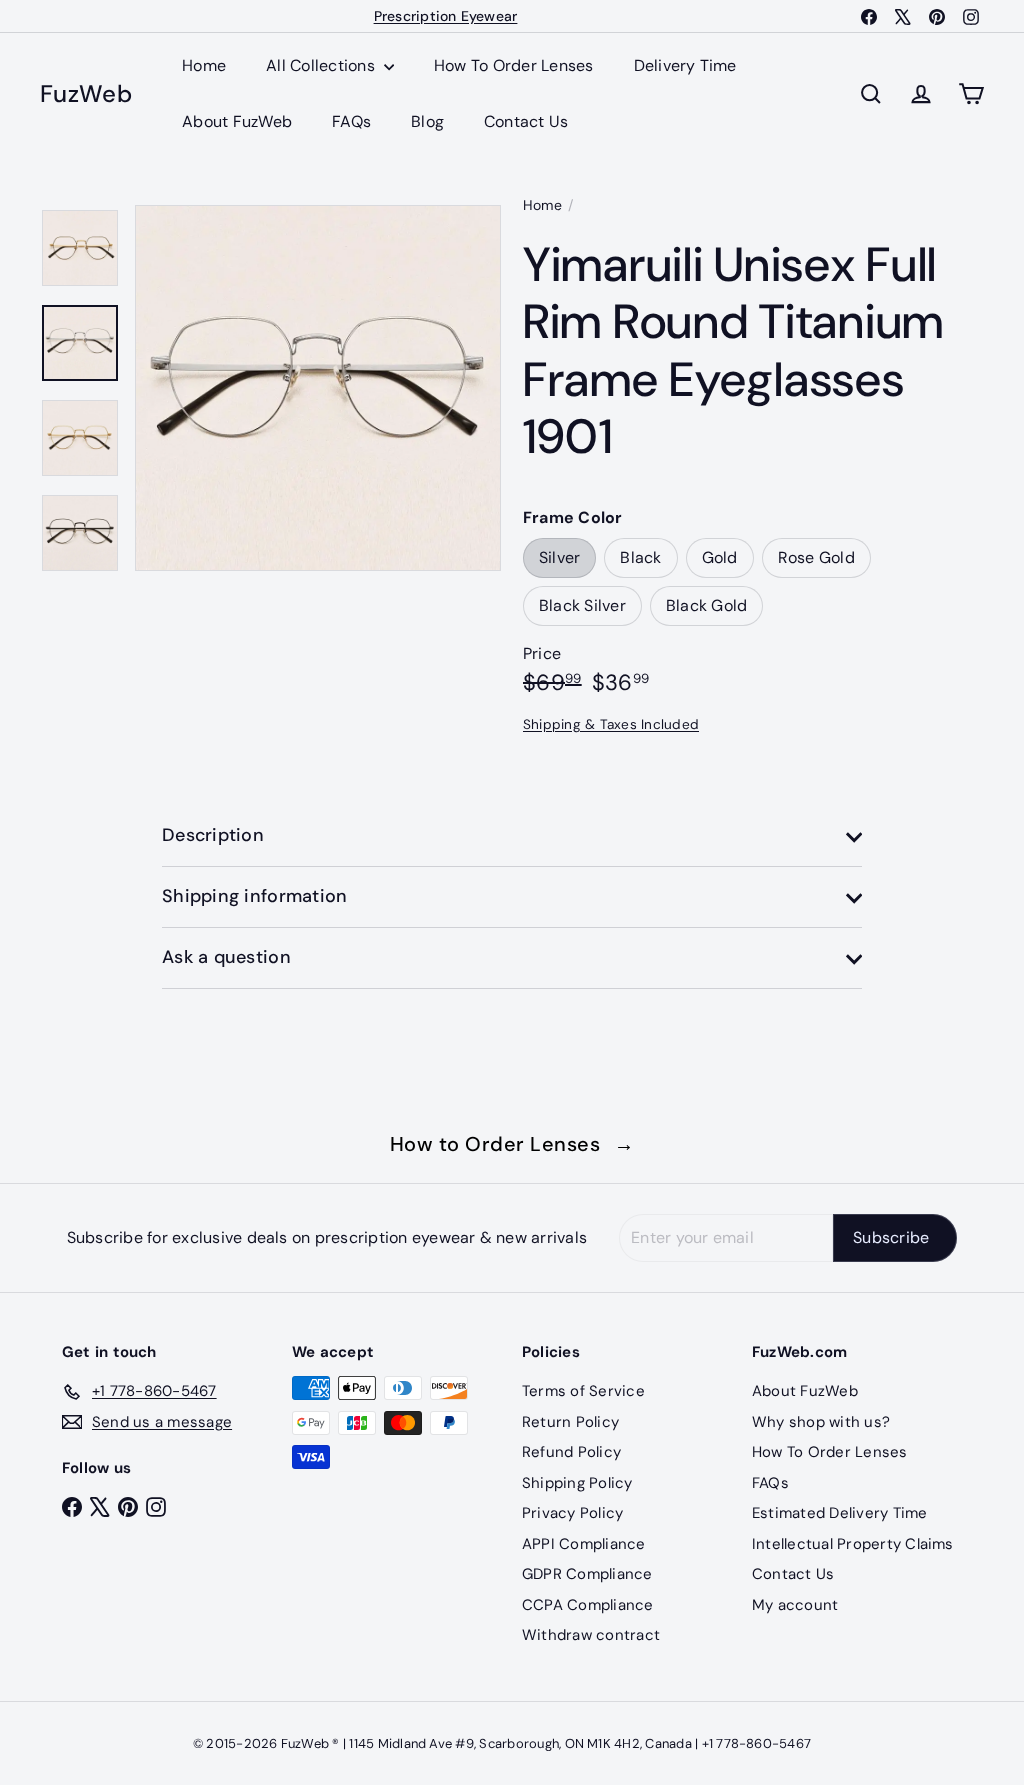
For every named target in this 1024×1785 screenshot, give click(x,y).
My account (795, 1605)
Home (204, 65)
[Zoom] (318, 388)
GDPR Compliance (587, 1574)
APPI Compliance (584, 1544)
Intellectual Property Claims (853, 1544)
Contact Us (526, 121)
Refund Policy (571, 1452)
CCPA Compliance (588, 1605)
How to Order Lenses (512, 1144)
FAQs (351, 121)
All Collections (322, 65)
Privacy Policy (572, 1513)
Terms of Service (583, 1391)
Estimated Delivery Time (840, 1513)
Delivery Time (685, 65)
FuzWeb (86, 94)
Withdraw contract (591, 1635)
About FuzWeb (237, 121)
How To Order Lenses (514, 65)
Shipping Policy (577, 1483)
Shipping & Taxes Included (611, 724)
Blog (427, 121)
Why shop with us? (821, 1422)
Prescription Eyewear (446, 16)
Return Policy (570, 1422)
